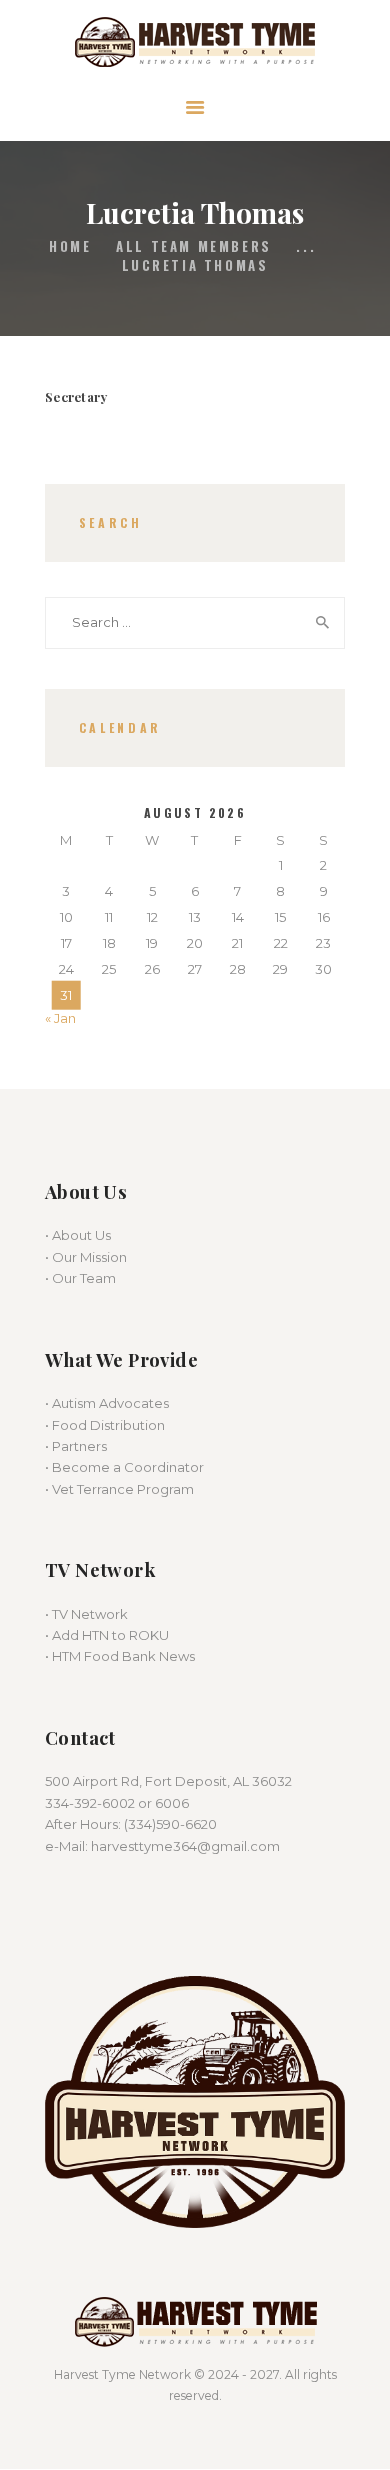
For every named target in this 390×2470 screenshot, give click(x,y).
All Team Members (194, 246)
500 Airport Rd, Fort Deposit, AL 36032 (168, 1781)
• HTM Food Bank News (120, 1656)
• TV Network (86, 1614)
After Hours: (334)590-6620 (131, 1824)
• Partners (76, 1446)
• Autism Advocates (107, 1403)
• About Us (78, 1235)
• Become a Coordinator (124, 1467)
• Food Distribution (105, 1425)
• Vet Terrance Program (119, 1489)
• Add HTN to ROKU (107, 1635)
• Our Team (80, 1278)
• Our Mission (86, 1257)
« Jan (60, 1018)
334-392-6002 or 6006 (117, 1803)
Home (70, 246)
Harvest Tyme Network (122, 2374)
